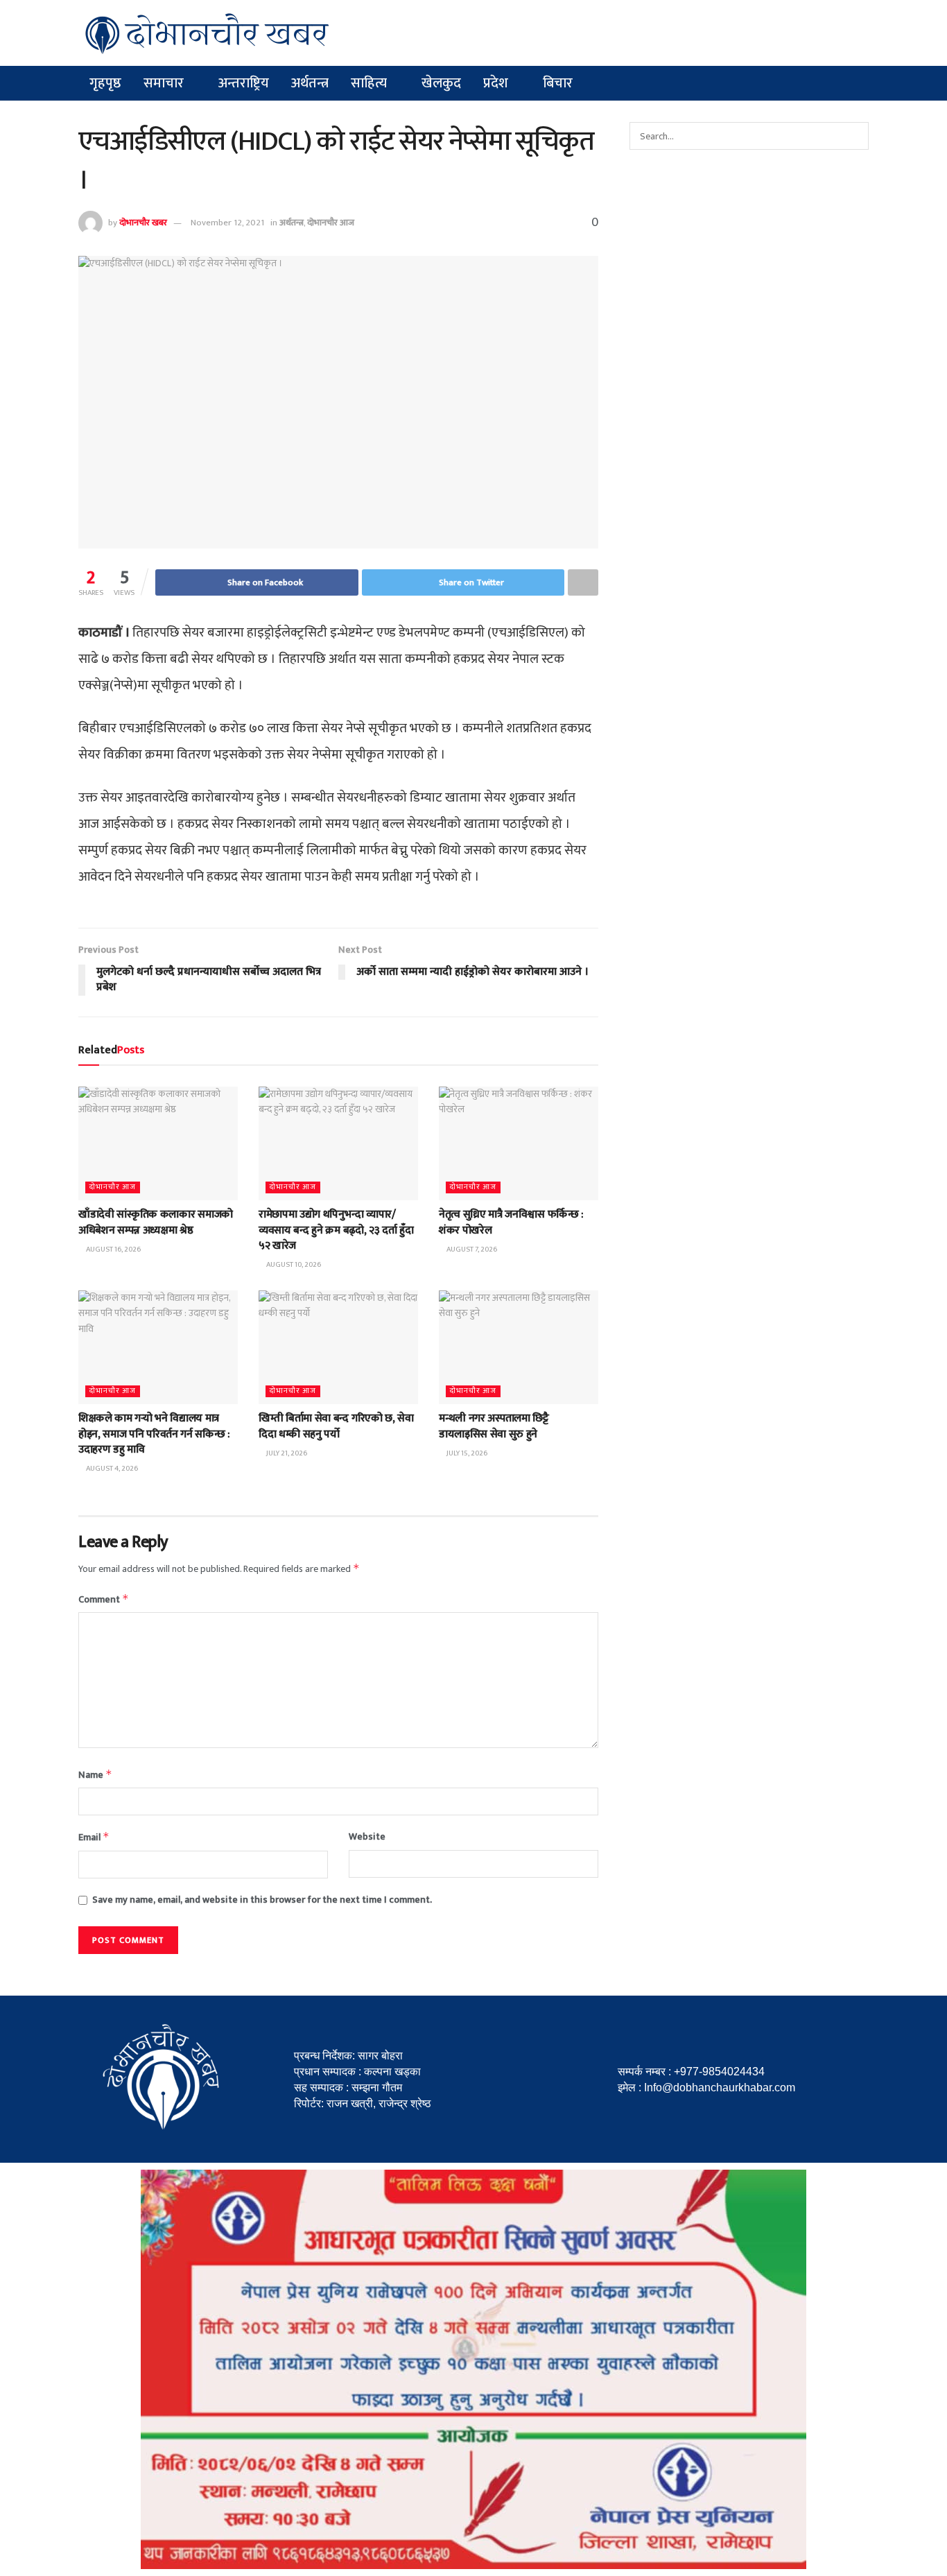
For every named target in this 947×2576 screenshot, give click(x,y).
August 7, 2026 (471, 1250)
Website (367, 1837)
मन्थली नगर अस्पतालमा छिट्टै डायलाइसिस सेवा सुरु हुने (494, 1426)
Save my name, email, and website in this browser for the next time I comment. (262, 1900)
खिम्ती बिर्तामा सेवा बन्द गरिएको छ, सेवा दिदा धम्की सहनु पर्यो (336, 1426)
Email (94, 1837)
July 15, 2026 (466, 1453)
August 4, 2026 (111, 1469)
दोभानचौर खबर (143, 223)
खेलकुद (441, 83)
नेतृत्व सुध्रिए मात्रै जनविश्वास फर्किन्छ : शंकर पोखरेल (511, 1222)
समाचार (164, 83)
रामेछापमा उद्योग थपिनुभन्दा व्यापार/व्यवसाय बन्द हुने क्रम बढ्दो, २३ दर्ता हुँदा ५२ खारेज (336, 1230)
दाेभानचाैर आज (331, 223)
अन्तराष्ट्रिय (244, 83)
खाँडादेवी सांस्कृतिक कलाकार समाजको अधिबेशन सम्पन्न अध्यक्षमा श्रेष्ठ (156, 1222)
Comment (104, 1599)
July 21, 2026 (286, 1453)
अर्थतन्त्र (310, 83)
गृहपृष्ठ (105, 83)
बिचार (558, 83)
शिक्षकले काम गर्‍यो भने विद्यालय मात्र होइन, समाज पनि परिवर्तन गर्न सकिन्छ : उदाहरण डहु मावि (154, 1434)
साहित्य (369, 83)
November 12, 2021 (227, 223)
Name (95, 1775)
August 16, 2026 (113, 1250)
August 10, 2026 (293, 1265)
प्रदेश (496, 83)
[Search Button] (855, 136)
